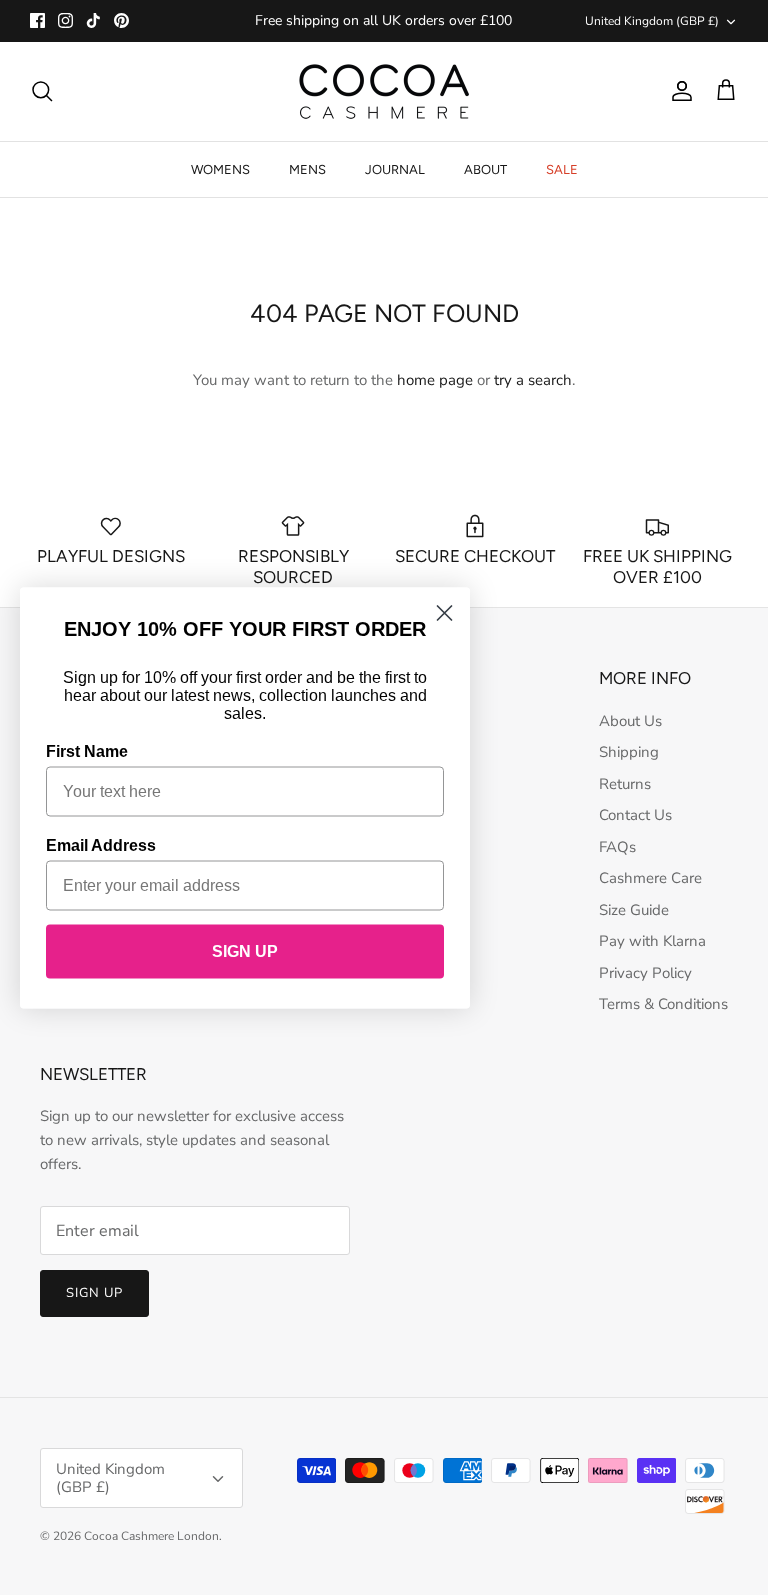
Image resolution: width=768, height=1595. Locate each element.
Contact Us (635, 815)
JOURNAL (395, 169)
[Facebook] (37, 20)
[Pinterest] (121, 20)
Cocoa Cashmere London (151, 1536)
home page (435, 380)
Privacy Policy (645, 973)
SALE (562, 169)
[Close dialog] (444, 612)
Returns (625, 784)
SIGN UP (245, 950)
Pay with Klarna (652, 941)
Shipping (629, 752)
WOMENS (220, 169)
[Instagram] (65, 20)
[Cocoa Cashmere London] (384, 91)
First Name (87, 750)
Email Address (101, 844)
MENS (307, 169)
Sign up (94, 1293)
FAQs (617, 847)
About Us (630, 721)
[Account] (678, 91)
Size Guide (634, 910)
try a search (533, 380)
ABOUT (485, 169)
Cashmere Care (650, 878)
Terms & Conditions (663, 1004)
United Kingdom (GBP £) (652, 21)
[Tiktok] (93, 20)
